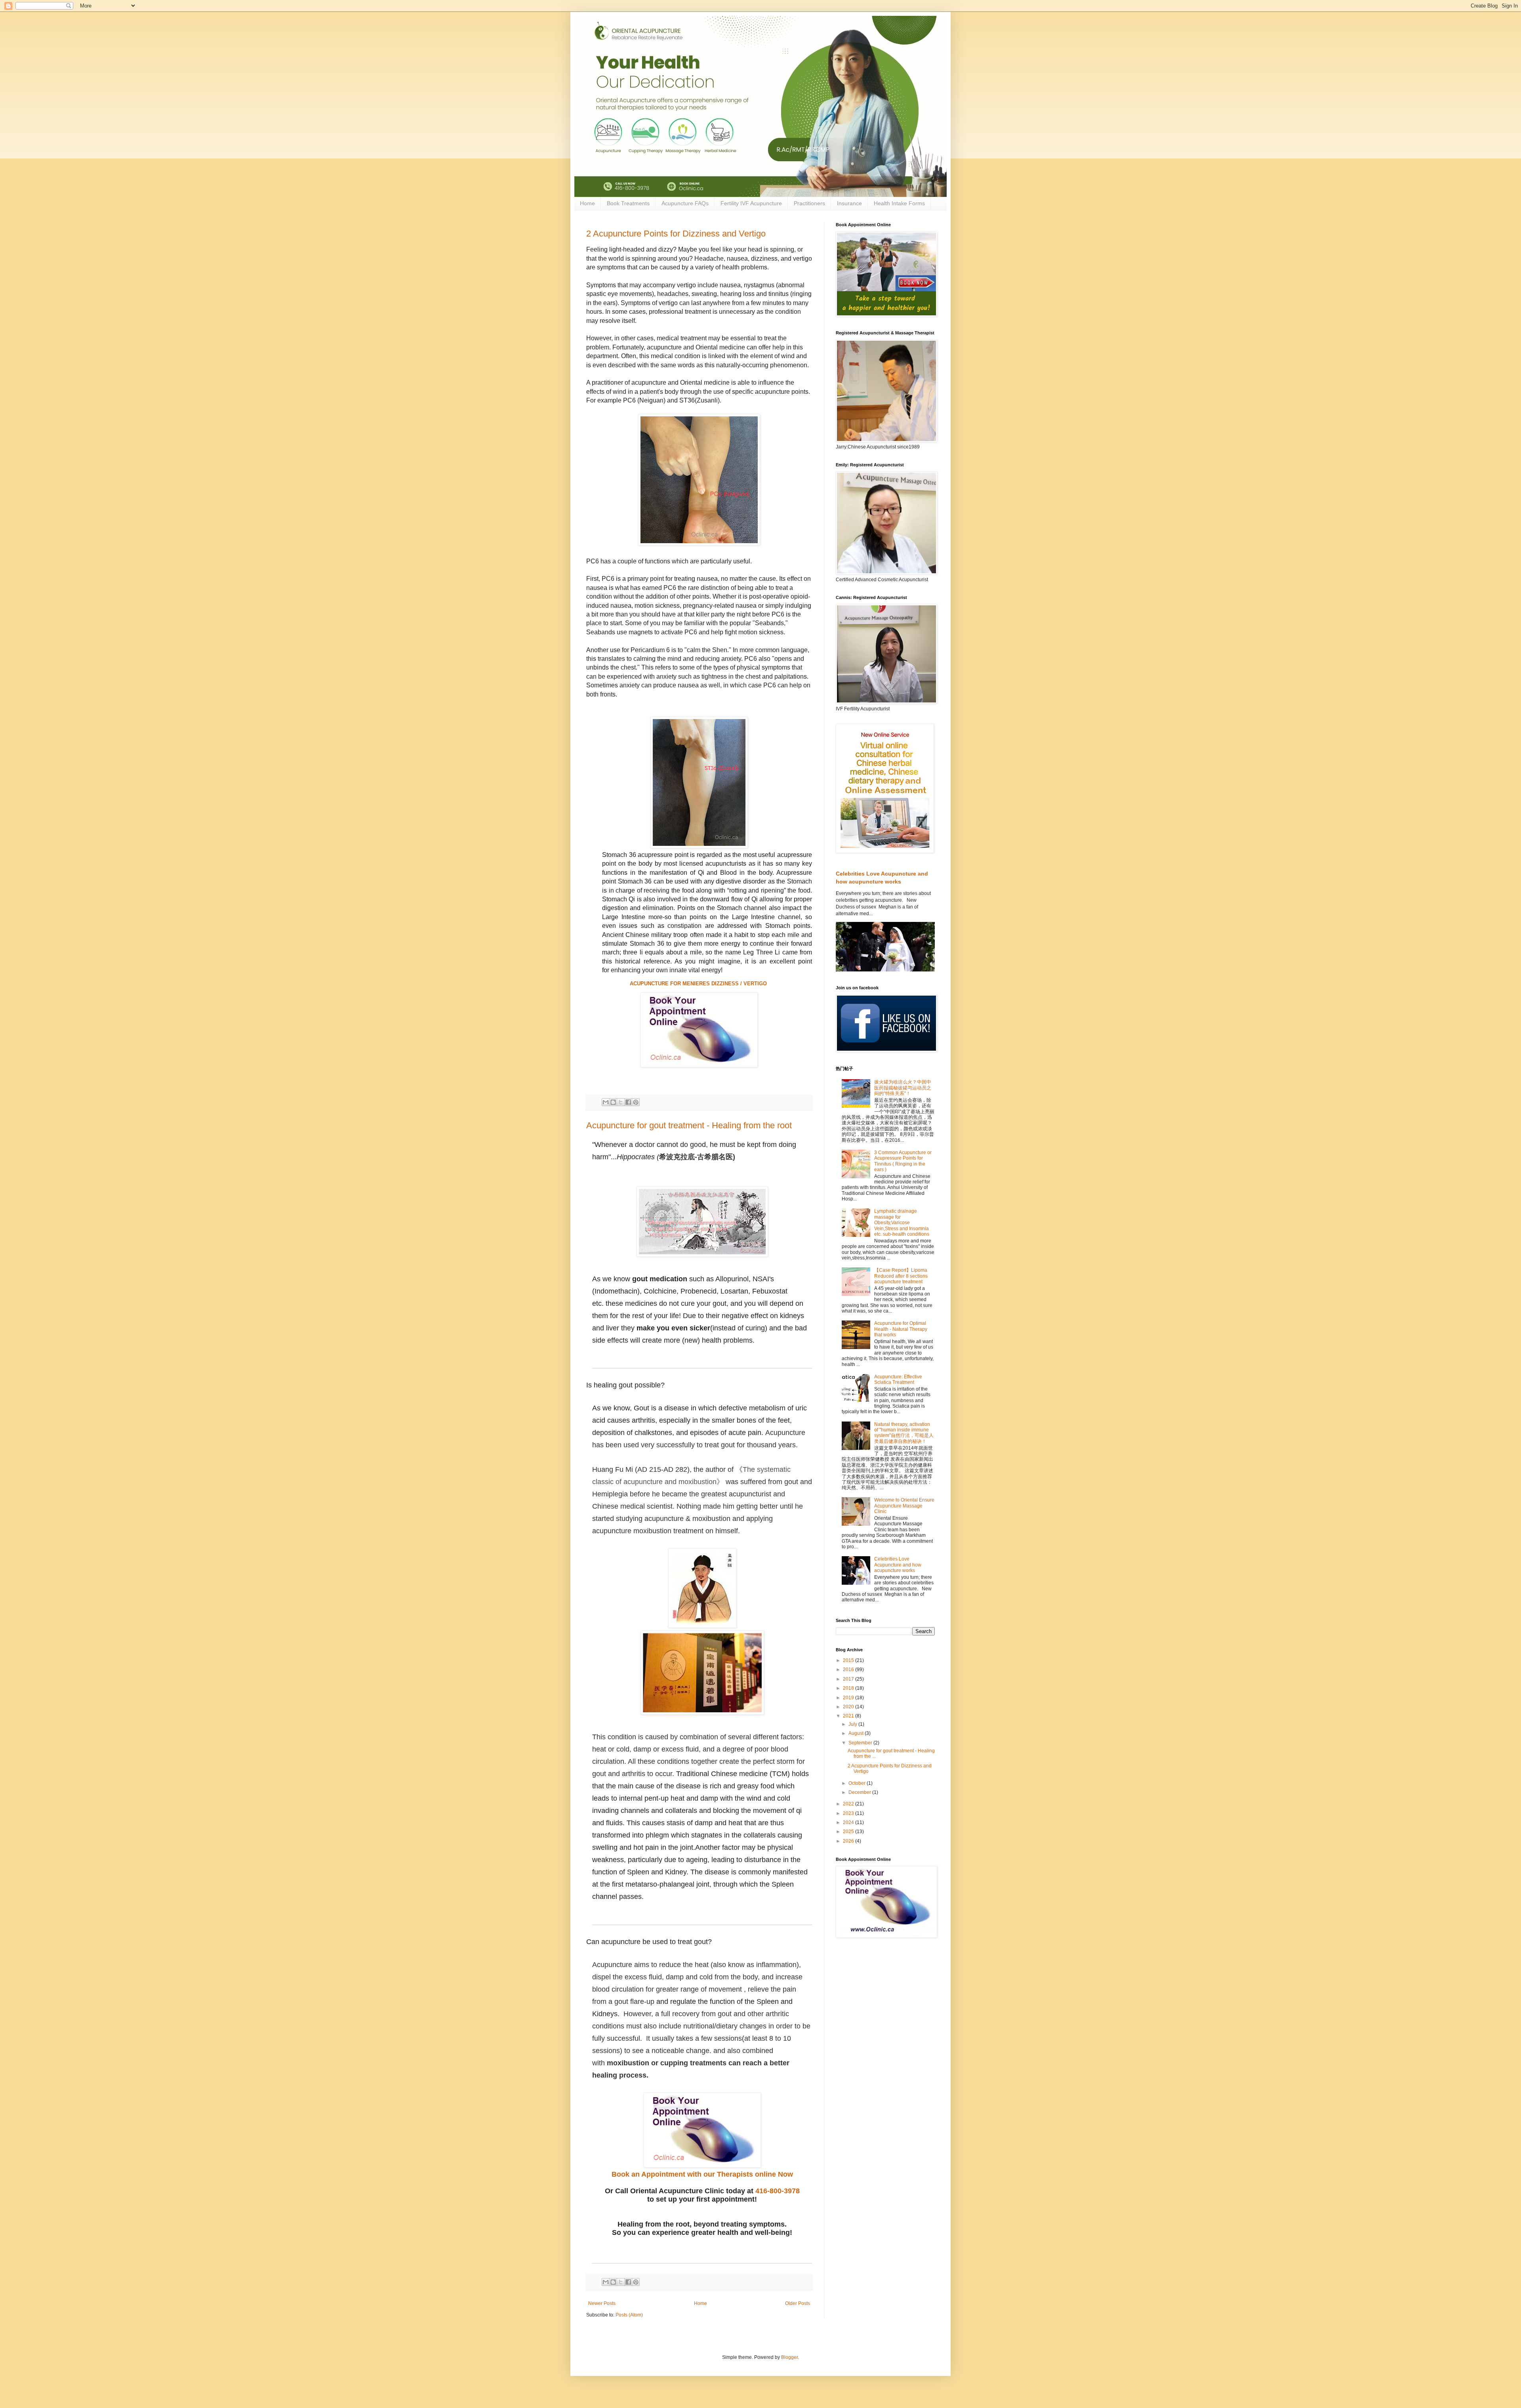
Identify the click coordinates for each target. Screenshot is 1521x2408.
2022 (849, 1804)
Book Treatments (628, 203)
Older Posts (798, 2303)
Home (587, 203)
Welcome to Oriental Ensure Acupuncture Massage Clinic (904, 1506)
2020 (849, 1707)
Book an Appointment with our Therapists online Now (702, 2174)
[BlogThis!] (613, 1102)
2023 (849, 1813)
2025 (849, 1832)
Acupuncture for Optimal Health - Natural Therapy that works (901, 1329)
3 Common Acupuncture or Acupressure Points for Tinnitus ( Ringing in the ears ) (903, 1161)
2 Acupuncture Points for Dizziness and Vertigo (676, 234)
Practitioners (809, 203)
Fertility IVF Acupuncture (751, 203)
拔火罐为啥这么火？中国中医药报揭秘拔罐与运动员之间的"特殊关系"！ (903, 1088)
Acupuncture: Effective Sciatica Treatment (898, 1380)
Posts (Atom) (629, 2315)
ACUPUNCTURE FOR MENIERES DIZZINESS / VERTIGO (699, 984)
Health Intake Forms (899, 203)
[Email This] (606, 1102)
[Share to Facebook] (628, 1102)
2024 (849, 1822)
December (860, 1792)
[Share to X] (621, 1102)
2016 (849, 1670)
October (858, 1783)
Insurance (849, 203)
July (853, 1724)
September (861, 1743)
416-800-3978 (778, 2191)
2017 (849, 1679)
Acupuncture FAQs (685, 203)
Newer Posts (602, 2303)
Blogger (789, 2357)
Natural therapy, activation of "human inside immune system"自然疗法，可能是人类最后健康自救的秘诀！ (904, 1433)
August (857, 1733)
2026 (849, 1841)
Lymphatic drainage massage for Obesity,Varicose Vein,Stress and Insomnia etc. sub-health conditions (902, 1223)
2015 (849, 1660)
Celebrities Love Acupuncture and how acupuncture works (898, 1565)
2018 (849, 1688)
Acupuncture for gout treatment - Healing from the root (689, 1125)
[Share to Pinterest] (636, 1102)
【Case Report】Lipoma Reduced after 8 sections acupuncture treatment (901, 1276)
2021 (849, 1716)
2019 (849, 1698)
